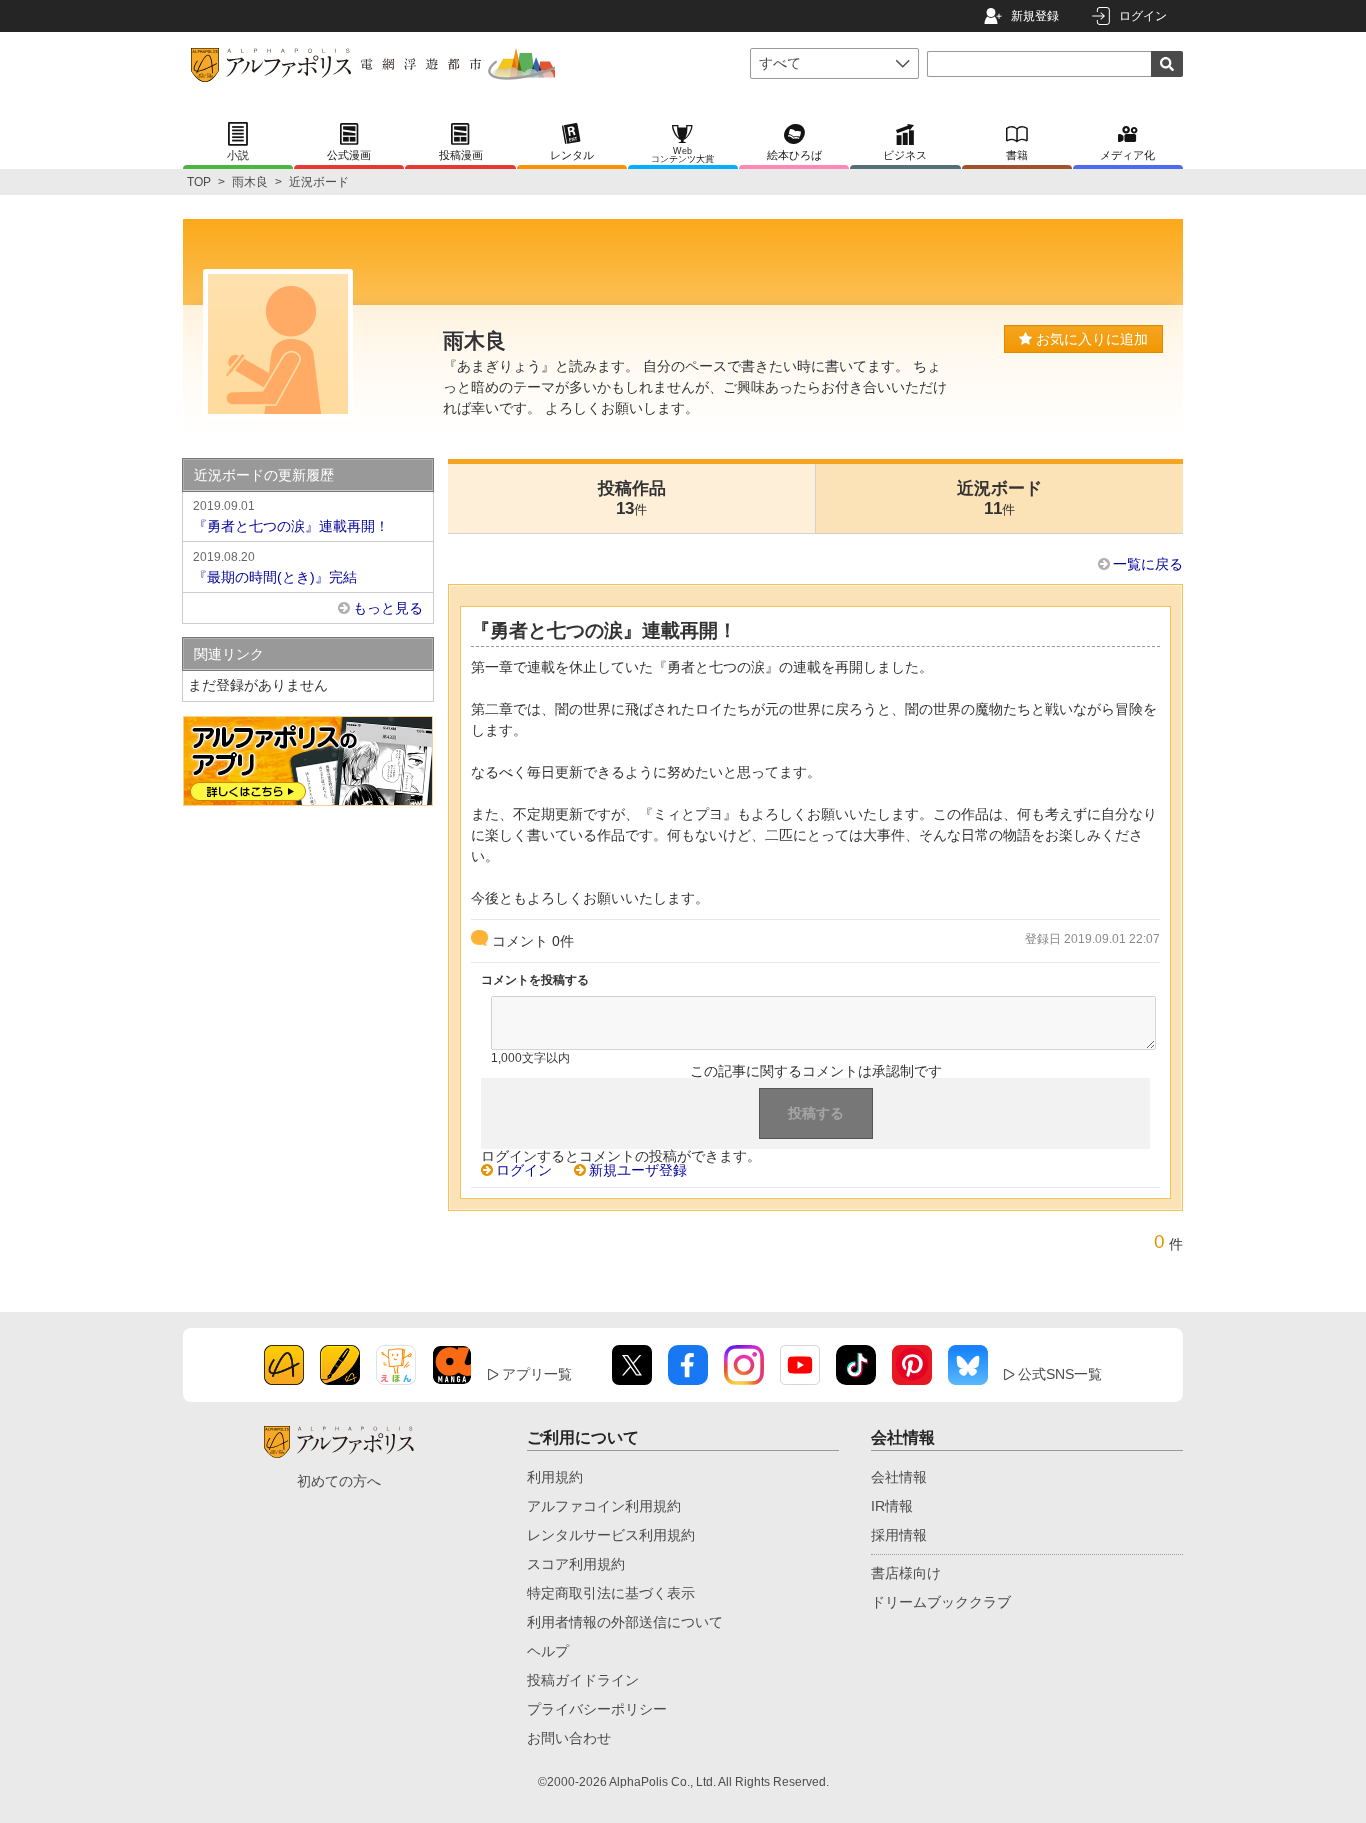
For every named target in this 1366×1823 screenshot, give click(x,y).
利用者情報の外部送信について (625, 1622)
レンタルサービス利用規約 (611, 1535)
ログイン (1143, 16)
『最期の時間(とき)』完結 (275, 567)
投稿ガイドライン (583, 1680)
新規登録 (1035, 16)
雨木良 (250, 182)
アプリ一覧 (537, 1374)
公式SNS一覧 (1060, 1374)
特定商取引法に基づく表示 (611, 1593)
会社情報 (899, 1477)
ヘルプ (548, 1651)
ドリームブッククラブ (941, 1602)
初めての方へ (339, 1481)
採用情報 (899, 1535)
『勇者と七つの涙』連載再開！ (291, 516)
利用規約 (555, 1477)
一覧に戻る (1148, 564)
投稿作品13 (632, 498)
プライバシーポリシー (597, 1709)
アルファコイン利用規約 (604, 1506)
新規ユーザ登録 (638, 1170)
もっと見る (388, 608)
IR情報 (892, 1506)
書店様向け (906, 1573)
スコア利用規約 (576, 1564)
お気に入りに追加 (1090, 339)
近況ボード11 (999, 498)
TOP (199, 182)
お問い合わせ (569, 1738)
